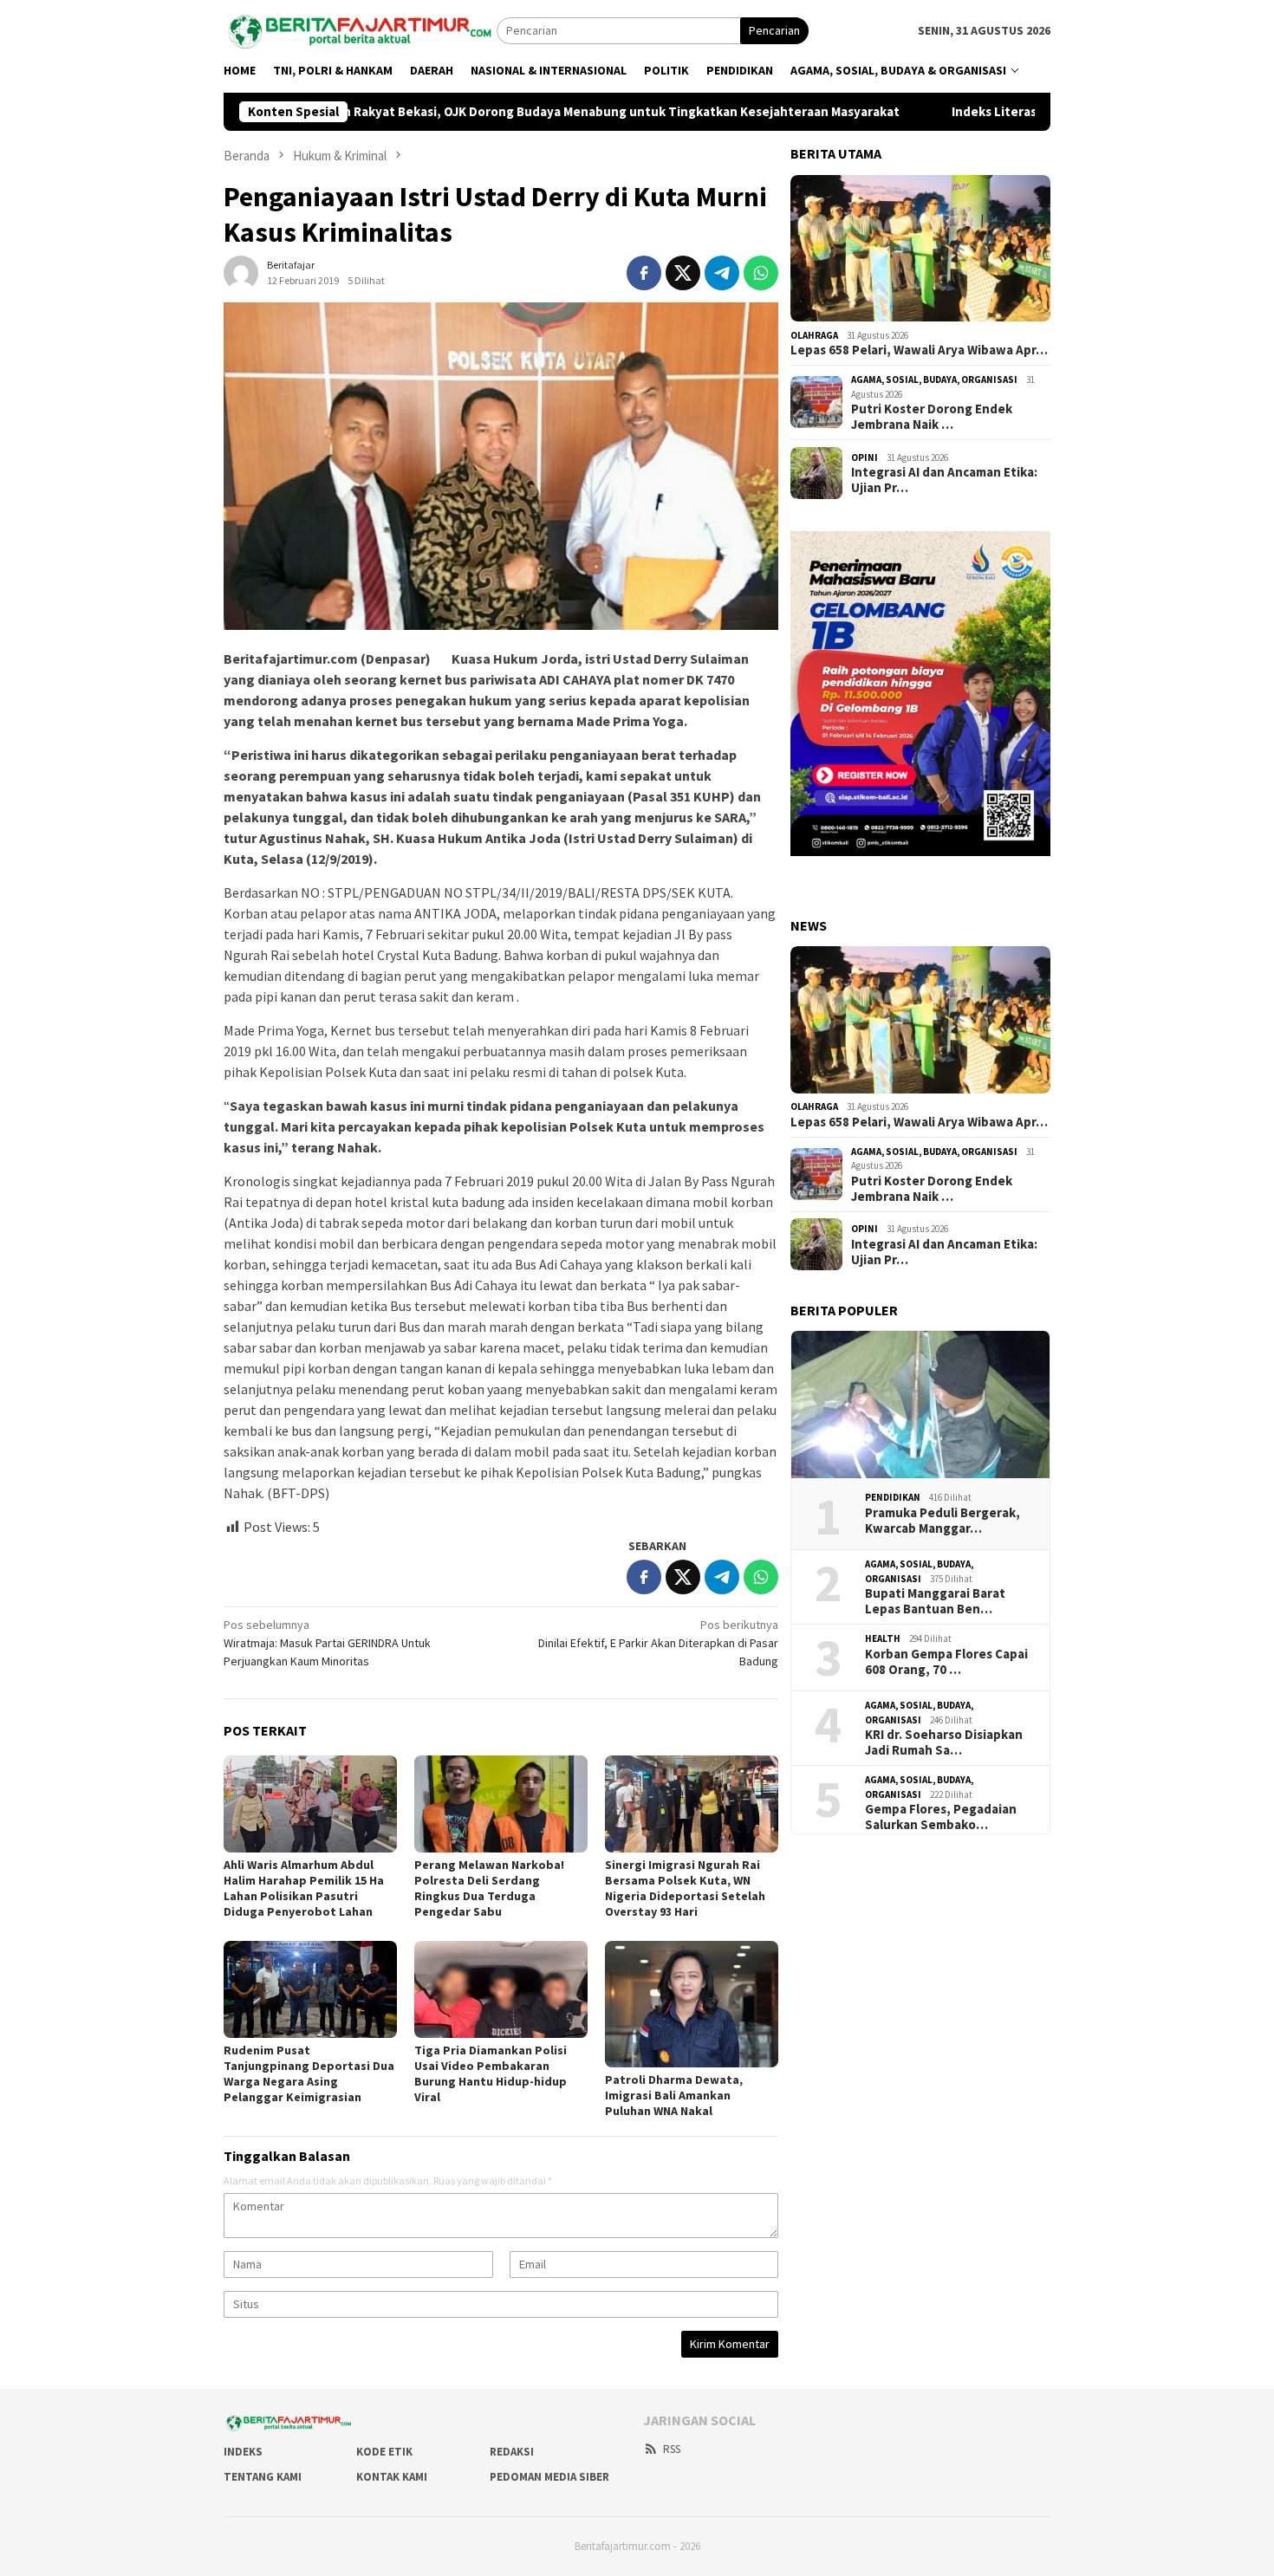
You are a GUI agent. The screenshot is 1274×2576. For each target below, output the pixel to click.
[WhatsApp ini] (761, 273)
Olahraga (814, 334)
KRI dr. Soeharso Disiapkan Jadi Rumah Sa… (944, 1742)
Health (883, 1638)
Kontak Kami (392, 2477)
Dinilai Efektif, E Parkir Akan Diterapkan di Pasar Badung (658, 1643)
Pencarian (774, 30)
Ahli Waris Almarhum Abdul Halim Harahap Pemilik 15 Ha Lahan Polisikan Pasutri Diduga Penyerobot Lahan (304, 1888)
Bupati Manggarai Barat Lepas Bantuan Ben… (935, 1601)
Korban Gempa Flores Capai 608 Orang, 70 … (946, 1661)
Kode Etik (384, 2452)
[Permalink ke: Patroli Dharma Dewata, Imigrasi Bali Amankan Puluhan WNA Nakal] (692, 2004)
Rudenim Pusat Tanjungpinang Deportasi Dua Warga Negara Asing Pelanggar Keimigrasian (309, 2073)
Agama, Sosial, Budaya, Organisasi (934, 380)
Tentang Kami (263, 2477)
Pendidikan (893, 1497)
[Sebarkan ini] (644, 273)
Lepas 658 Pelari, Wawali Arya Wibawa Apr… (919, 350)
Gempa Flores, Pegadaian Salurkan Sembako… (941, 1817)
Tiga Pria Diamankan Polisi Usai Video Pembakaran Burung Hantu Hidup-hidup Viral (491, 2073)
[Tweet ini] (683, 273)
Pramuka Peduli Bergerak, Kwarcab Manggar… (942, 1520)
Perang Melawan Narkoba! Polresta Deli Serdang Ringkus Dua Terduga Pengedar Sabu (489, 1888)
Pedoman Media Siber (549, 2477)
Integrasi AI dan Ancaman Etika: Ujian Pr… (944, 480)
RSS (672, 2449)
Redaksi (512, 2452)
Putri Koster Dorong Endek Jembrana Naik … (932, 417)
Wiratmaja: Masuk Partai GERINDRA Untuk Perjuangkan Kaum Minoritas (327, 1643)
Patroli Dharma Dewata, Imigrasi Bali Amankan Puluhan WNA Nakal (674, 2095)
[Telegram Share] (722, 273)
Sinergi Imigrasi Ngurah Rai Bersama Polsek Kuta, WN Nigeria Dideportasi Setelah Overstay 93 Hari (685, 1888)
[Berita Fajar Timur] (360, 29)
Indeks (243, 2452)
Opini (864, 457)
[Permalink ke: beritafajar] (241, 271)
